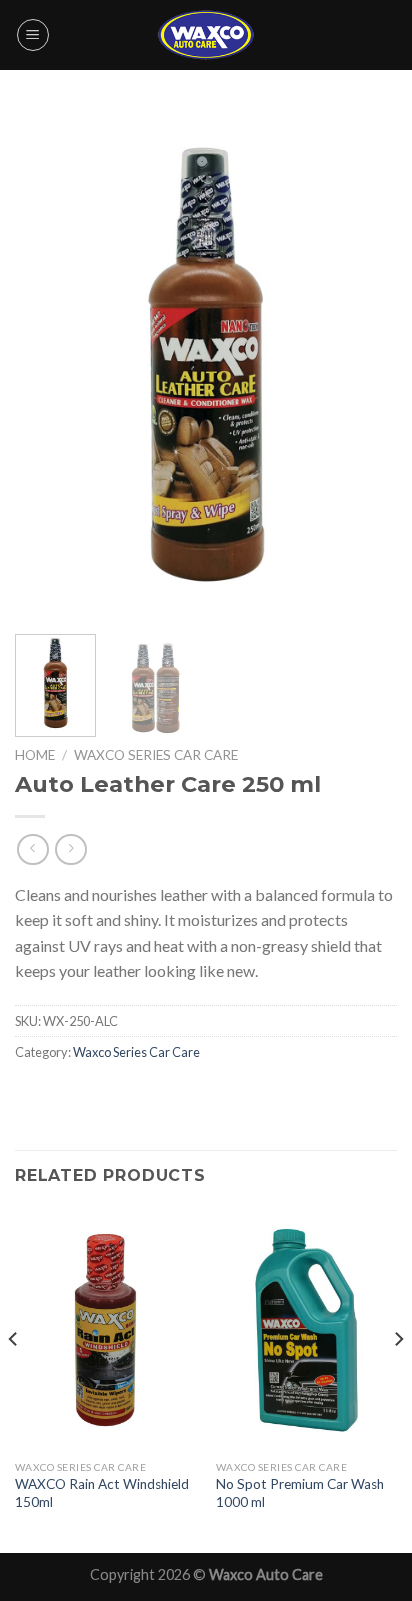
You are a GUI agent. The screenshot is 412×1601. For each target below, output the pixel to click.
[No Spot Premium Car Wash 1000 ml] (306, 1330)
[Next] (364, 365)
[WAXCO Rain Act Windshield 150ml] (105, 1330)
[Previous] (48, 365)
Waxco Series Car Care (156, 755)
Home (35, 755)
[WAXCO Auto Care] (206, 34)
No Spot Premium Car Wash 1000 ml (300, 1493)
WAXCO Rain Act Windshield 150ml (102, 1493)
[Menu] (33, 35)
